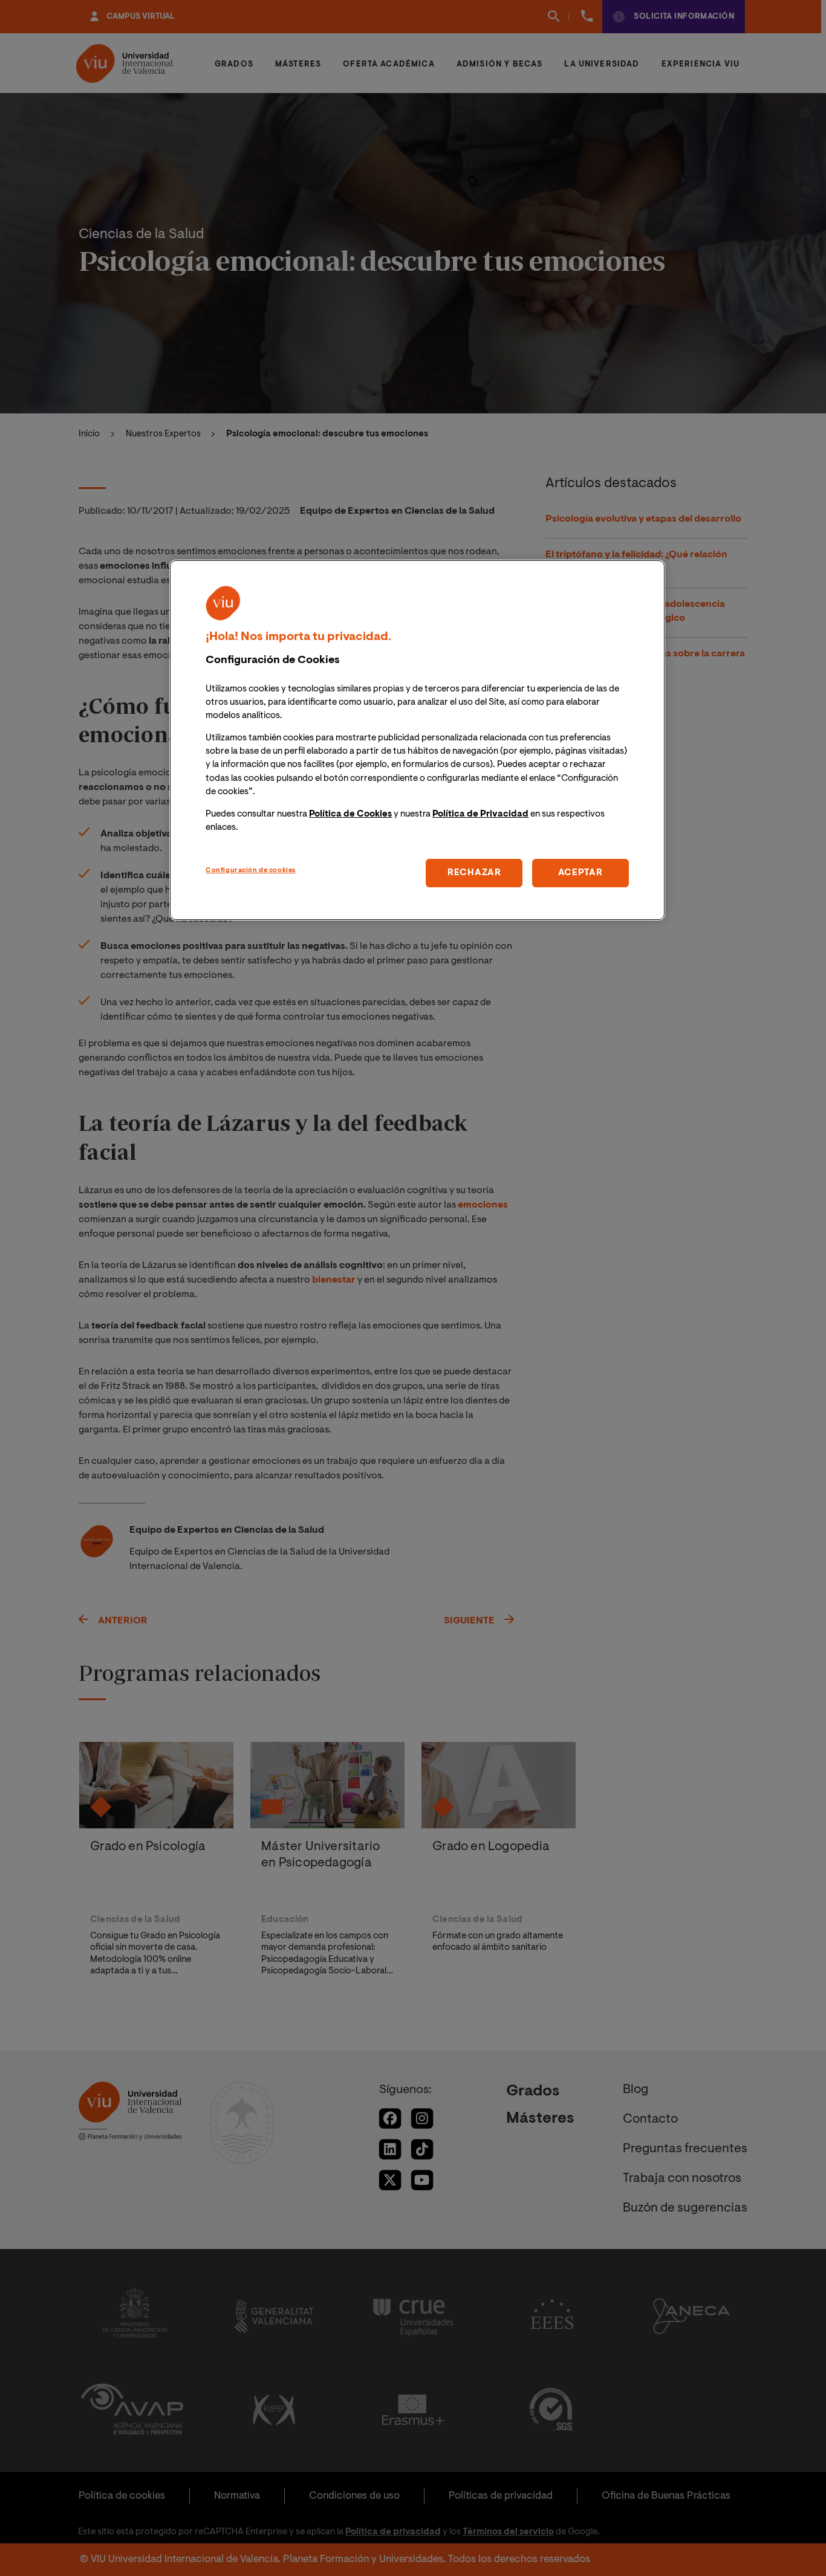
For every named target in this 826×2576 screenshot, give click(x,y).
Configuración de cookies (251, 870)
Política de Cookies (350, 814)
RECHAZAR (474, 872)
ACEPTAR (580, 872)
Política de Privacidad (480, 814)
